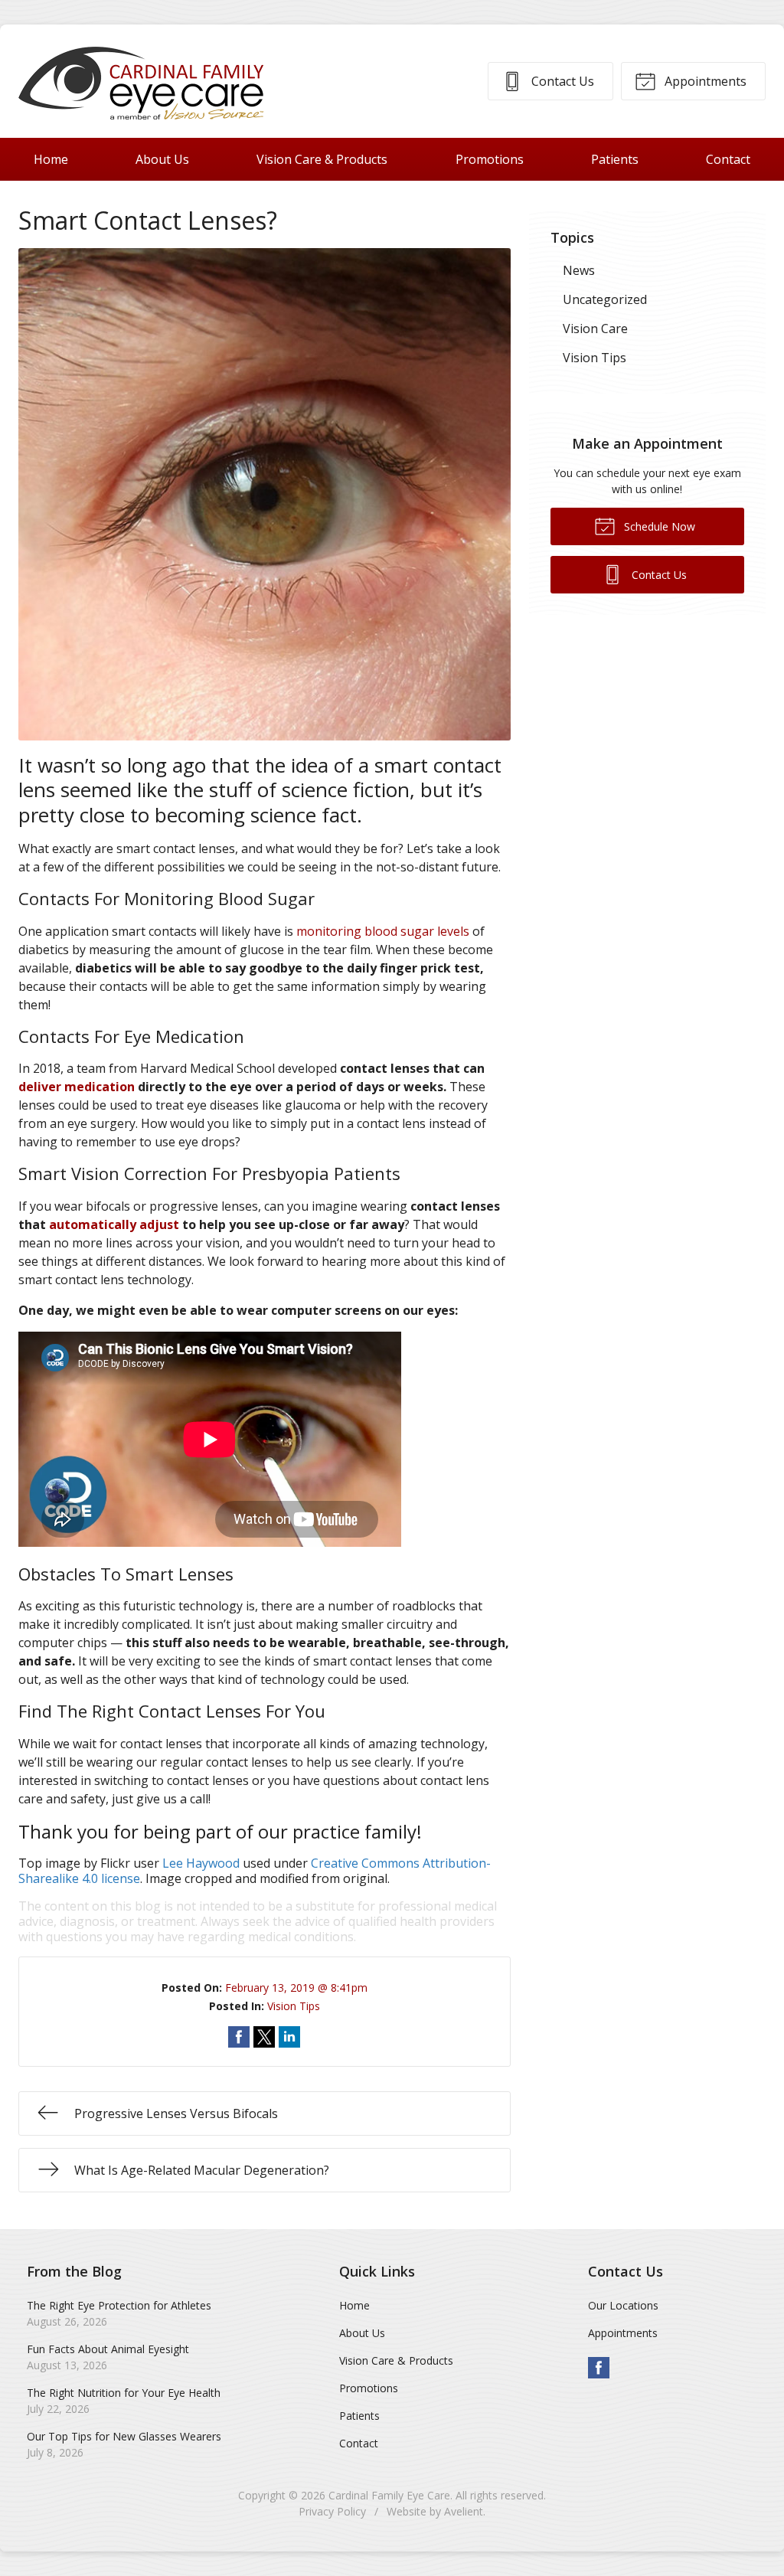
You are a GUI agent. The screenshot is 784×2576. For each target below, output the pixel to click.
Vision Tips (294, 2006)
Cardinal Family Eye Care (389, 2495)
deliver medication (77, 1087)
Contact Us (561, 81)
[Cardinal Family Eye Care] (141, 81)
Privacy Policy (332, 2511)
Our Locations (623, 2305)
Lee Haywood (201, 1863)
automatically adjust (114, 1224)
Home (51, 159)
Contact (728, 159)
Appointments (704, 81)
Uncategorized (605, 299)
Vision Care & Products (322, 159)
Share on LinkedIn (289, 2037)
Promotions (490, 159)
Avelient (464, 2511)
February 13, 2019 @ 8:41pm (296, 1988)
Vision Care (595, 329)
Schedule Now (658, 526)
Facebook (599, 2368)
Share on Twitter (264, 2037)
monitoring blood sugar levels (383, 931)
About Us (162, 159)
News (579, 270)
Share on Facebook (239, 2037)
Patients (615, 159)
